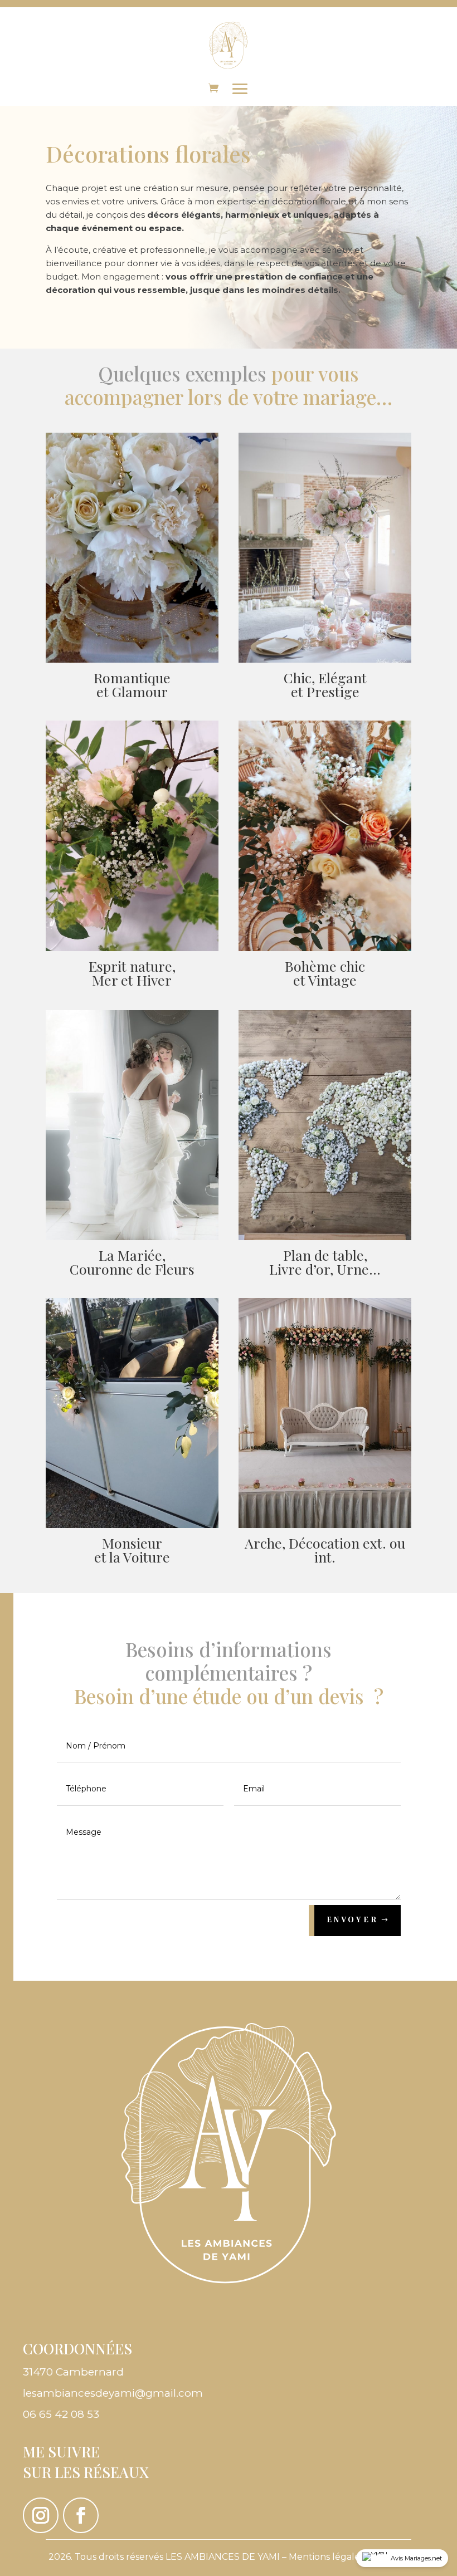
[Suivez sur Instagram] (41, 2515)
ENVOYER (353, 1920)
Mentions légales (326, 2557)
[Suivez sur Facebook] (81, 2515)
